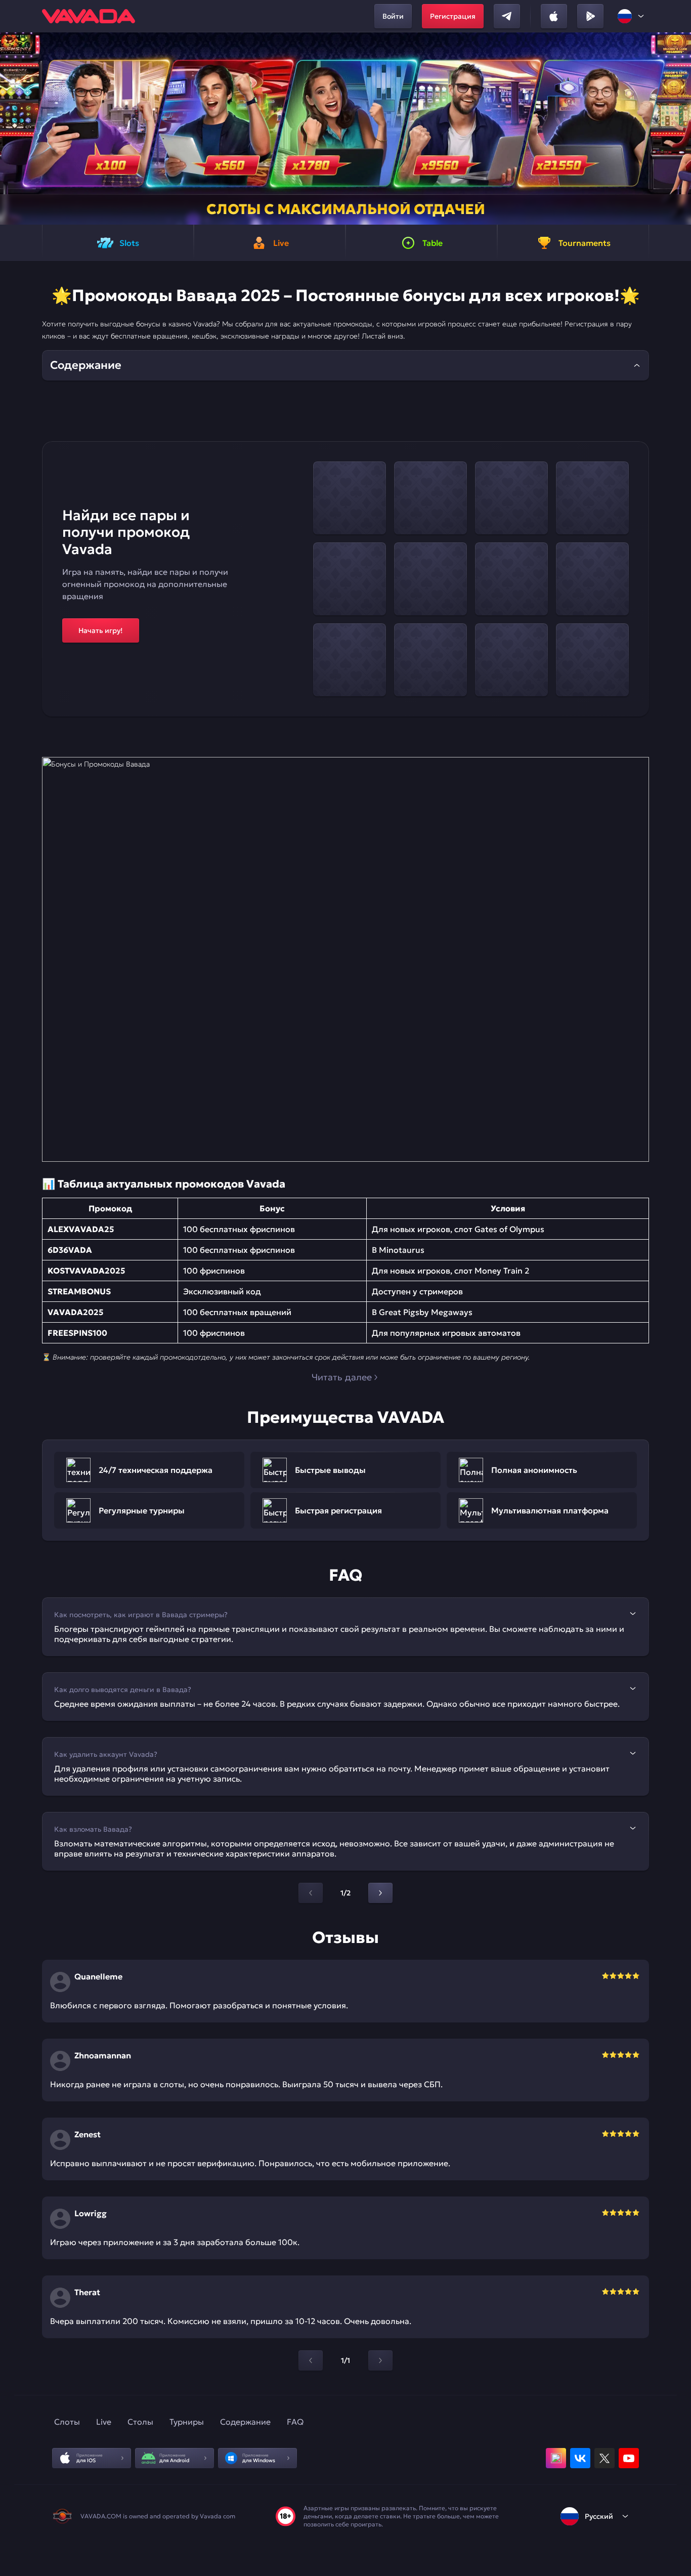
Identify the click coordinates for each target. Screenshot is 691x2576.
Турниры (187, 2422)
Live (104, 2422)
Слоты (67, 2422)
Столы (140, 2422)
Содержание (245, 2422)
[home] (89, 16)
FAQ (295, 2422)
